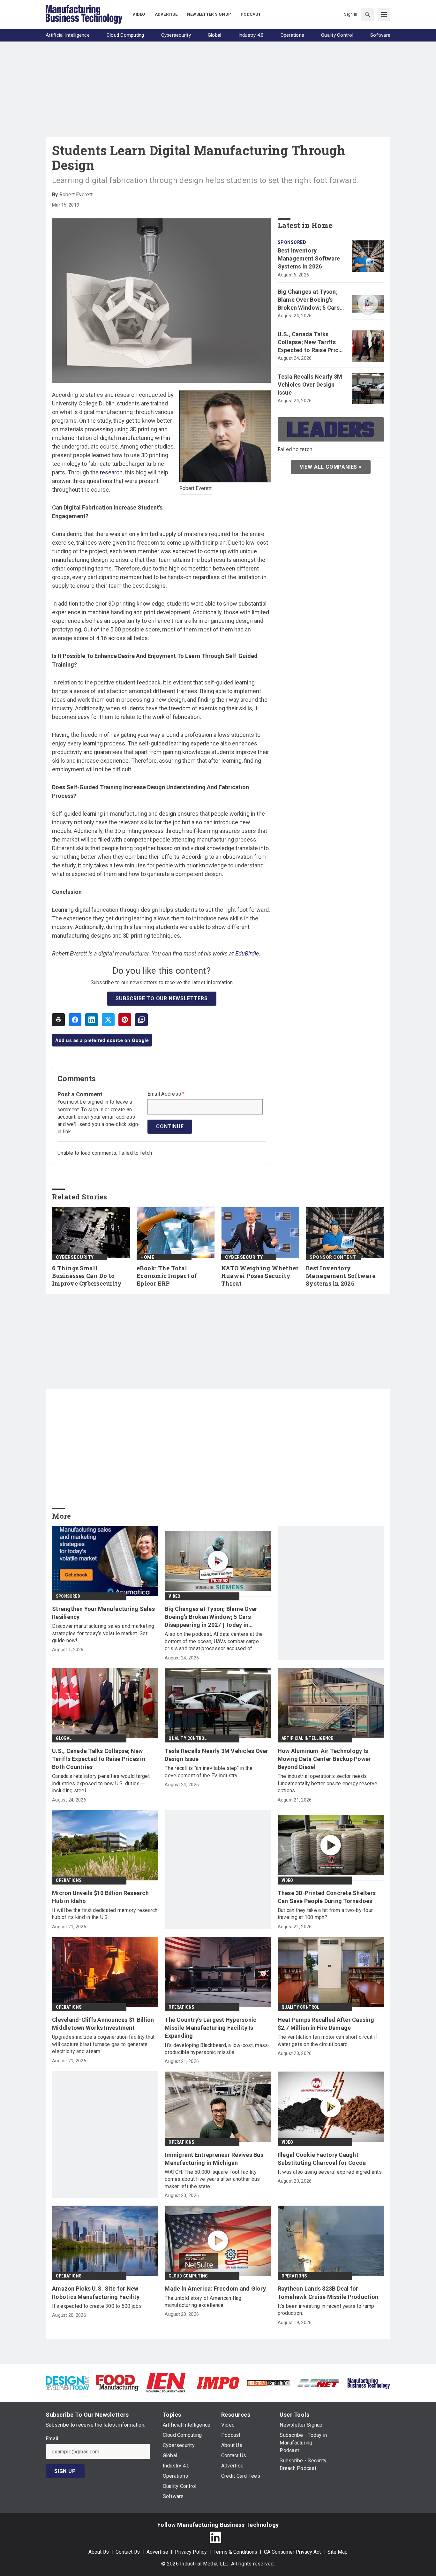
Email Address (166, 1094)
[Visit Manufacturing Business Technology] (368, 2382)
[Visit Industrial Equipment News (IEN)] (166, 2382)
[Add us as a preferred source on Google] (141, 1020)
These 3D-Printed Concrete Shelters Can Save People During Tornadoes (327, 1897)
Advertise (157, 2552)
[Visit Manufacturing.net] (318, 2383)
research (111, 472)
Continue (170, 1126)
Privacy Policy (191, 2552)
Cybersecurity (75, 1257)
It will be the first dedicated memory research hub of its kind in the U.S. (105, 1914)
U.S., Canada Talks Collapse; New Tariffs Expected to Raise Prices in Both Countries (311, 343)
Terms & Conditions (235, 2552)
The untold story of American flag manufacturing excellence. (203, 2302)
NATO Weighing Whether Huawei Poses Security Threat (260, 1276)
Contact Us (128, 2552)
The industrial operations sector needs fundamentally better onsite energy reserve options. (328, 1783)
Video (174, 1596)
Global (64, 1738)
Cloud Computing (188, 2276)
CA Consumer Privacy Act (292, 2552)
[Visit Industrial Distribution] (268, 2383)
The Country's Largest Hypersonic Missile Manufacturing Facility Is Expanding (210, 2028)
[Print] (58, 1020)
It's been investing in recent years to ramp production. (326, 2310)
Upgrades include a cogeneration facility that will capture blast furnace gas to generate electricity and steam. (103, 2044)
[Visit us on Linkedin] (215, 2537)
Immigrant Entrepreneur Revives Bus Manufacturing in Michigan (214, 2159)
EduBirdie (247, 953)
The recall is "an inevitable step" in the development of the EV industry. (209, 1772)
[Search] (367, 14)
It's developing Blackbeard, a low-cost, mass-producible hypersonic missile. (217, 2049)
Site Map (338, 2552)
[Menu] (384, 14)
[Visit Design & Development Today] (68, 2382)
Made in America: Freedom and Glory (215, 2289)
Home (147, 1257)
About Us (99, 2552)
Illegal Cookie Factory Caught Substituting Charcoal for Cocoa (322, 2159)
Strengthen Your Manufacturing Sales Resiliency (103, 1613)
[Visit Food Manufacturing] (118, 2382)
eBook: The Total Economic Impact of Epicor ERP (167, 1276)
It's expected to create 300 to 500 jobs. (97, 2306)
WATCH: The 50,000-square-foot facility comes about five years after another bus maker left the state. (212, 2179)
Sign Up (65, 2471)
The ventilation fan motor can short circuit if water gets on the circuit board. (328, 2040)
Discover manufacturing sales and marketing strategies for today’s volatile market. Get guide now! (103, 1633)
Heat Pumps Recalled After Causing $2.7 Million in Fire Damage (326, 2024)
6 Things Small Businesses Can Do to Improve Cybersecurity (87, 1276)
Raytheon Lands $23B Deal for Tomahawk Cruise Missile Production (328, 2293)
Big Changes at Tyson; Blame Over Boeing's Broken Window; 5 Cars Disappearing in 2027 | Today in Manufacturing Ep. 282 (310, 300)
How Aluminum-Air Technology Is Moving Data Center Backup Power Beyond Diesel (324, 1759)
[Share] (75, 1020)
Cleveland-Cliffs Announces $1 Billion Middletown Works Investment (103, 2024)
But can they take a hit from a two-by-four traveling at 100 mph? (325, 1914)
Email (52, 2439)
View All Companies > (331, 467)
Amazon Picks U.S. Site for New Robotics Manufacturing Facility (96, 2293)
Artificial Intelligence (307, 1738)
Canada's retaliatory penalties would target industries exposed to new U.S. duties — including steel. (101, 1783)
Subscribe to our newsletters (162, 998)
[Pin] (125, 1020)
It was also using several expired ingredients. (330, 2172)
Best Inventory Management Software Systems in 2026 (309, 258)
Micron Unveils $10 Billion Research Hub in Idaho (100, 1897)
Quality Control (188, 1738)
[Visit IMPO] (218, 2382)
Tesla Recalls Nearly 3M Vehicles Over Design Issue (310, 385)
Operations (69, 1880)
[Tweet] (108, 1020)
